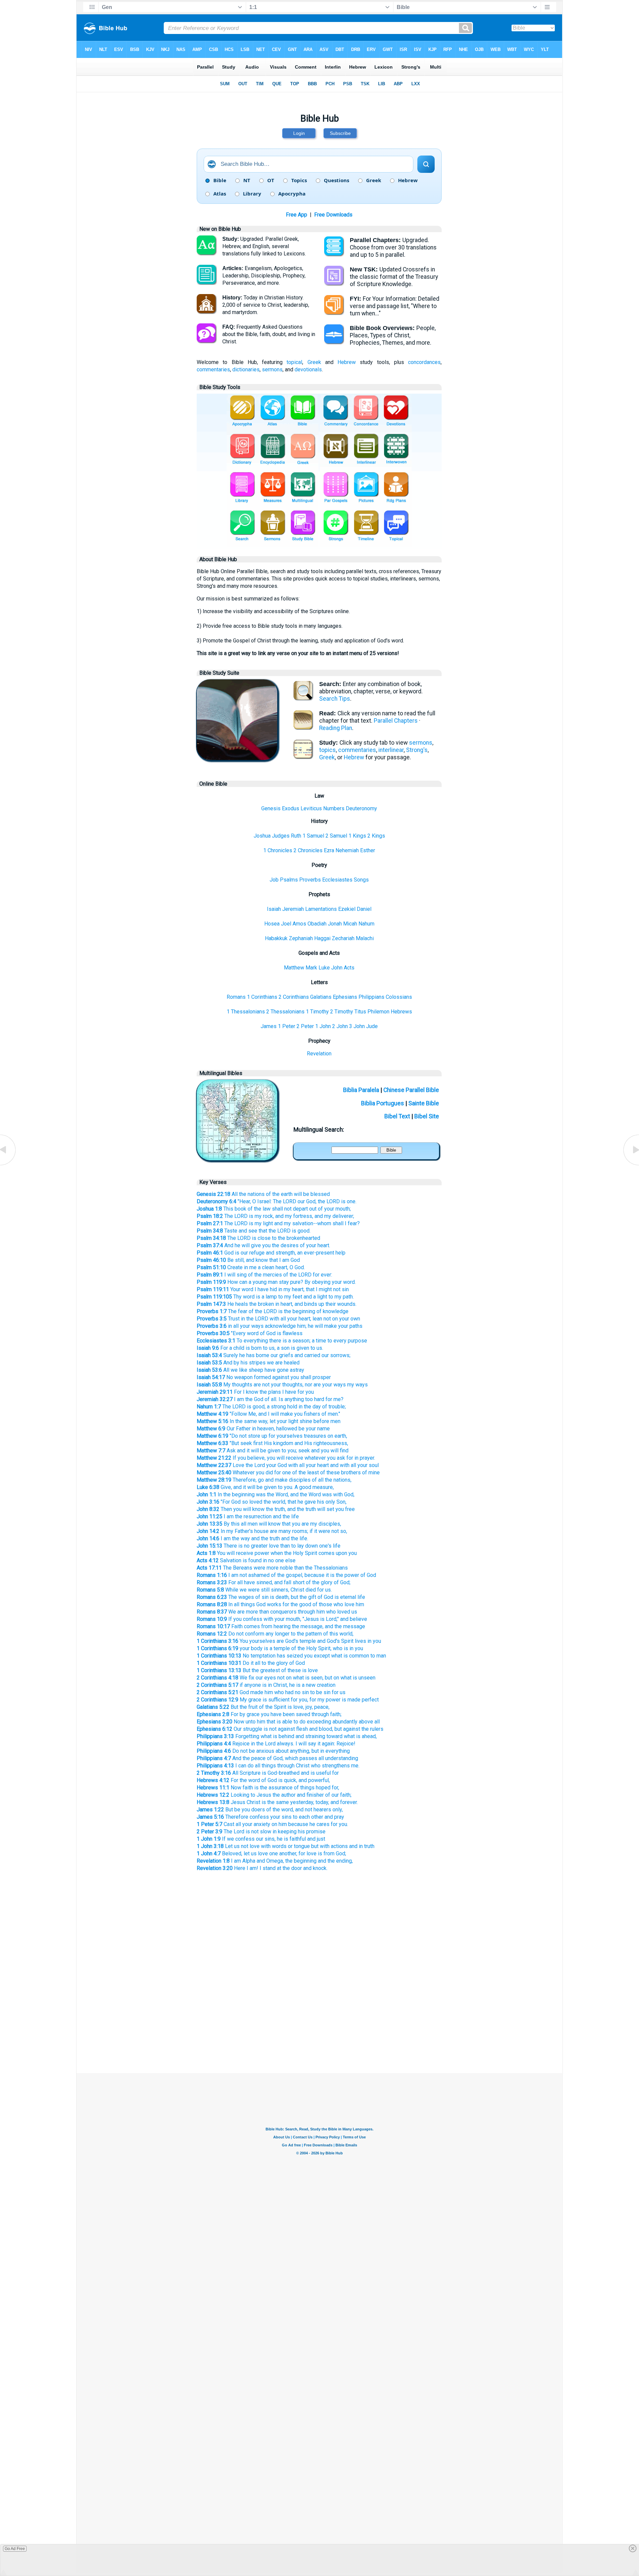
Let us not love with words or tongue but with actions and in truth (286, 1846)
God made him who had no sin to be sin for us (271, 1692)
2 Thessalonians (285, 1012)
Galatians (321, 997)
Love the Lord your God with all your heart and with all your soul (288, 1465)
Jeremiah (293, 909)
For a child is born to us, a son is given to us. (260, 1348)
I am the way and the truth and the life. (252, 1538)
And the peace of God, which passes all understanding (277, 1758)
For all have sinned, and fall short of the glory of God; (274, 1582)
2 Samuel (336, 836)
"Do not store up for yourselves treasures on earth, (272, 1436)
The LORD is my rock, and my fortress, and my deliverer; (275, 1216)
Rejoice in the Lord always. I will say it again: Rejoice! (276, 1744)
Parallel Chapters (396, 721)
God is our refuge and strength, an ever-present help (271, 1253)
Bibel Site (427, 1116)
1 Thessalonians (246, 1012)
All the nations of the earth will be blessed (263, 1194)
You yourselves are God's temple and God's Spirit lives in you (289, 1641)
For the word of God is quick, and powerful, (263, 1780)
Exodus (291, 808)
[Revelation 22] (8, 1165)
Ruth (296, 836)
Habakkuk (276, 938)
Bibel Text (397, 1116)
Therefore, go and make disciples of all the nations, (274, 1480)
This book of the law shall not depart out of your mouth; (274, 1209)
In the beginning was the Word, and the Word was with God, (276, 1494)
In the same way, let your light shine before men (269, 1421)
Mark (311, 968)
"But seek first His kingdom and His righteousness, (272, 1443)
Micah (350, 924)
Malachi (365, 938)
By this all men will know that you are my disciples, (269, 1524)
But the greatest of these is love (257, 1670)
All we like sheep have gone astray (250, 1370)
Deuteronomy (361, 808)
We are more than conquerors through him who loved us (277, 1612)
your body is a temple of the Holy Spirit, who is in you (280, 1648)
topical (294, 362)
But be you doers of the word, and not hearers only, (270, 1810)
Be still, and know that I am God (248, 1260)
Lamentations (321, 909)
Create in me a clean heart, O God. (251, 1267)
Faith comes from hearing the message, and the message (281, 1626)
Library (252, 194)
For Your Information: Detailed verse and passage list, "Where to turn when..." (395, 306)
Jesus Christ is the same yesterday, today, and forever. (277, 1802)
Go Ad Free (15, 2549)
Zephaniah (301, 938)
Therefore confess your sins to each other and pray (270, 1817)
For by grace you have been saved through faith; (269, 1714)
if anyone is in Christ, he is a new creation (266, 1685)
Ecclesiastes (337, 880)
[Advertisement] (319, 2018)
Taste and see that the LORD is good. (254, 1231)
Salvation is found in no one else (246, 1560)
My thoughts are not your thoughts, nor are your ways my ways (282, 1385)
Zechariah (343, 938)
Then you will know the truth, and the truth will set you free (276, 1509)
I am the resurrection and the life (248, 1516)
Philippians (371, 997)
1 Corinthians (262, 997)
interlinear (391, 750)
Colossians (399, 997)
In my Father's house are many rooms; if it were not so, (272, 1531)
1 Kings (357, 836)
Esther (368, 850)
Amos (299, 924)
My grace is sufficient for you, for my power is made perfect (288, 1700)
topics (327, 750)
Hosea (272, 924)
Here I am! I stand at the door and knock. (262, 1868)
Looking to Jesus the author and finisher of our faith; (274, 1795)
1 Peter (287, 1026)
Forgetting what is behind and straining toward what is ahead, (287, 1736)
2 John (340, 1026)
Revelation (319, 1054)
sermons (272, 369)
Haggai (322, 938)
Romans (236, 997)
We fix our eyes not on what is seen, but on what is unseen (286, 1678)
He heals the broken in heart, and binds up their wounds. (277, 1304)
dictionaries (246, 369)
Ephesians (345, 997)
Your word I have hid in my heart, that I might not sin (273, 1289)
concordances (424, 362)
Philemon (378, 1012)
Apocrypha (292, 194)
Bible (220, 181)
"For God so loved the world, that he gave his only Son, (272, 1502)
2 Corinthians (294, 997)
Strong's (417, 750)
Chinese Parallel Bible (411, 1090)
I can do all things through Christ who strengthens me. (278, 1766)
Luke (324, 968)
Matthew (294, 968)
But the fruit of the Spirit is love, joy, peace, (263, 1707)
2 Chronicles (308, 850)
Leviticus (311, 808)
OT (271, 181)
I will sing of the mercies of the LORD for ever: (264, 1275)
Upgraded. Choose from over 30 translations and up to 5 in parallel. (393, 247)
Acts (349, 968)
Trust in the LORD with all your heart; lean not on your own (278, 1319)
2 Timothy (342, 1012)
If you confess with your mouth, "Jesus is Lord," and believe (282, 1619)
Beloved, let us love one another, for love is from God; (271, 1853)
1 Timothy (317, 1012)
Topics (299, 181)
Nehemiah (347, 850)
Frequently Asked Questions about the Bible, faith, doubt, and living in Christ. (269, 334)
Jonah (335, 924)
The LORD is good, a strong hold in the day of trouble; (271, 1407)
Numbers (334, 808)
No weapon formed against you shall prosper (264, 1377)
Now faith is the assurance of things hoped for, (268, 1788)
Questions (336, 181)
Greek (374, 181)
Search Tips (335, 699)
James (269, 1026)
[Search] (426, 164)
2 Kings (376, 836)
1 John (323, 1026)
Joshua (262, 836)
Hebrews (401, 1012)
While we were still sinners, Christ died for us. (264, 1590)
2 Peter (305, 1026)
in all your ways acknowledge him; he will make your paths (280, 1326)
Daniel (364, 909)
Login (299, 133)
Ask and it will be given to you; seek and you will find (273, 1451)
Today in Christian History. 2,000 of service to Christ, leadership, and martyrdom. (266, 305)
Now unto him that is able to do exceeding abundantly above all (288, 1722)
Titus (360, 1012)
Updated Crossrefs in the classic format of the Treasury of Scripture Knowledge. (394, 277)
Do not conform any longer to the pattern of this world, (275, 1634)
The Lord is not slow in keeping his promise (261, 1832)
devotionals (308, 369)
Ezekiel (347, 909)
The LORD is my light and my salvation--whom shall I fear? (278, 1223)
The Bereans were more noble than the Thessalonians (272, 1568)
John (337, 968)
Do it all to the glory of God (251, 1663)
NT (247, 181)
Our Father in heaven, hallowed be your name (263, 1429)
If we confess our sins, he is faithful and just (261, 1839)
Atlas (220, 194)
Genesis (271, 808)
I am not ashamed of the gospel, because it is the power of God (286, 1575)
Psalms (289, 880)
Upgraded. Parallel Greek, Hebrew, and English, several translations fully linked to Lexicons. (264, 246)
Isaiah (274, 909)
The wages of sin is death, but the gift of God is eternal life (281, 1597)
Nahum (366, 924)
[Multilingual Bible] (237, 1158)
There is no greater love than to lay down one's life (269, 1546)
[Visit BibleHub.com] (212, 164)
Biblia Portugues (383, 1103)
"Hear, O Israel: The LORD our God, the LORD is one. (277, 1201)
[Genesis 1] (631, 1165)
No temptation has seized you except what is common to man (291, 1656)
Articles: (233, 268)
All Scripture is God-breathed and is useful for (268, 1773)
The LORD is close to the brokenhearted (258, 1238)
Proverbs (310, 880)
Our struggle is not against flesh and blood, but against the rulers (290, 1729)
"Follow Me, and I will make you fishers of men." (268, 1414)
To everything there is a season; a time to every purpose (282, 1341)
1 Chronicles (278, 850)
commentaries (213, 369)
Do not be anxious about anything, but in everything (273, 1751)
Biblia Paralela (361, 1090)
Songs (361, 880)
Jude (372, 1026)
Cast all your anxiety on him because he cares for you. (272, 1824)
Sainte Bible (424, 1103)
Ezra (329, 850)
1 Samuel (313, 836)
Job (274, 880)
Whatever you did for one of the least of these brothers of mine (288, 1472)
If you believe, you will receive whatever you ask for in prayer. (286, 1458)
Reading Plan (336, 728)
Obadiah (317, 924)
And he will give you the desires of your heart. (263, 1245)
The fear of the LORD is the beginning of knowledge (273, 1311)
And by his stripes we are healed (248, 1363)
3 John (357, 1026)
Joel (286, 924)
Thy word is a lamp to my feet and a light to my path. (275, 1297)
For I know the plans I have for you (255, 1392)
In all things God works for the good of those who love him (280, 1604)
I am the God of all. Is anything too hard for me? (270, 1399)
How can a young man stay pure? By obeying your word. (276, 1282)
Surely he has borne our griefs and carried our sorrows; (274, 1355)
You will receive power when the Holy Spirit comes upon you (277, 1553)
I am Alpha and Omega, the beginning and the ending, (275, 1861)
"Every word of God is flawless (250, 1333)
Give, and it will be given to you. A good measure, (265, 1487)
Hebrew (408, 181)
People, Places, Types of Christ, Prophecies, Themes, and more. (393, 335)
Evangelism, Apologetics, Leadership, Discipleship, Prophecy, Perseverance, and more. (264, 276)
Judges (281, 836)
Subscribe (340, 133)
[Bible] (237, 758)
